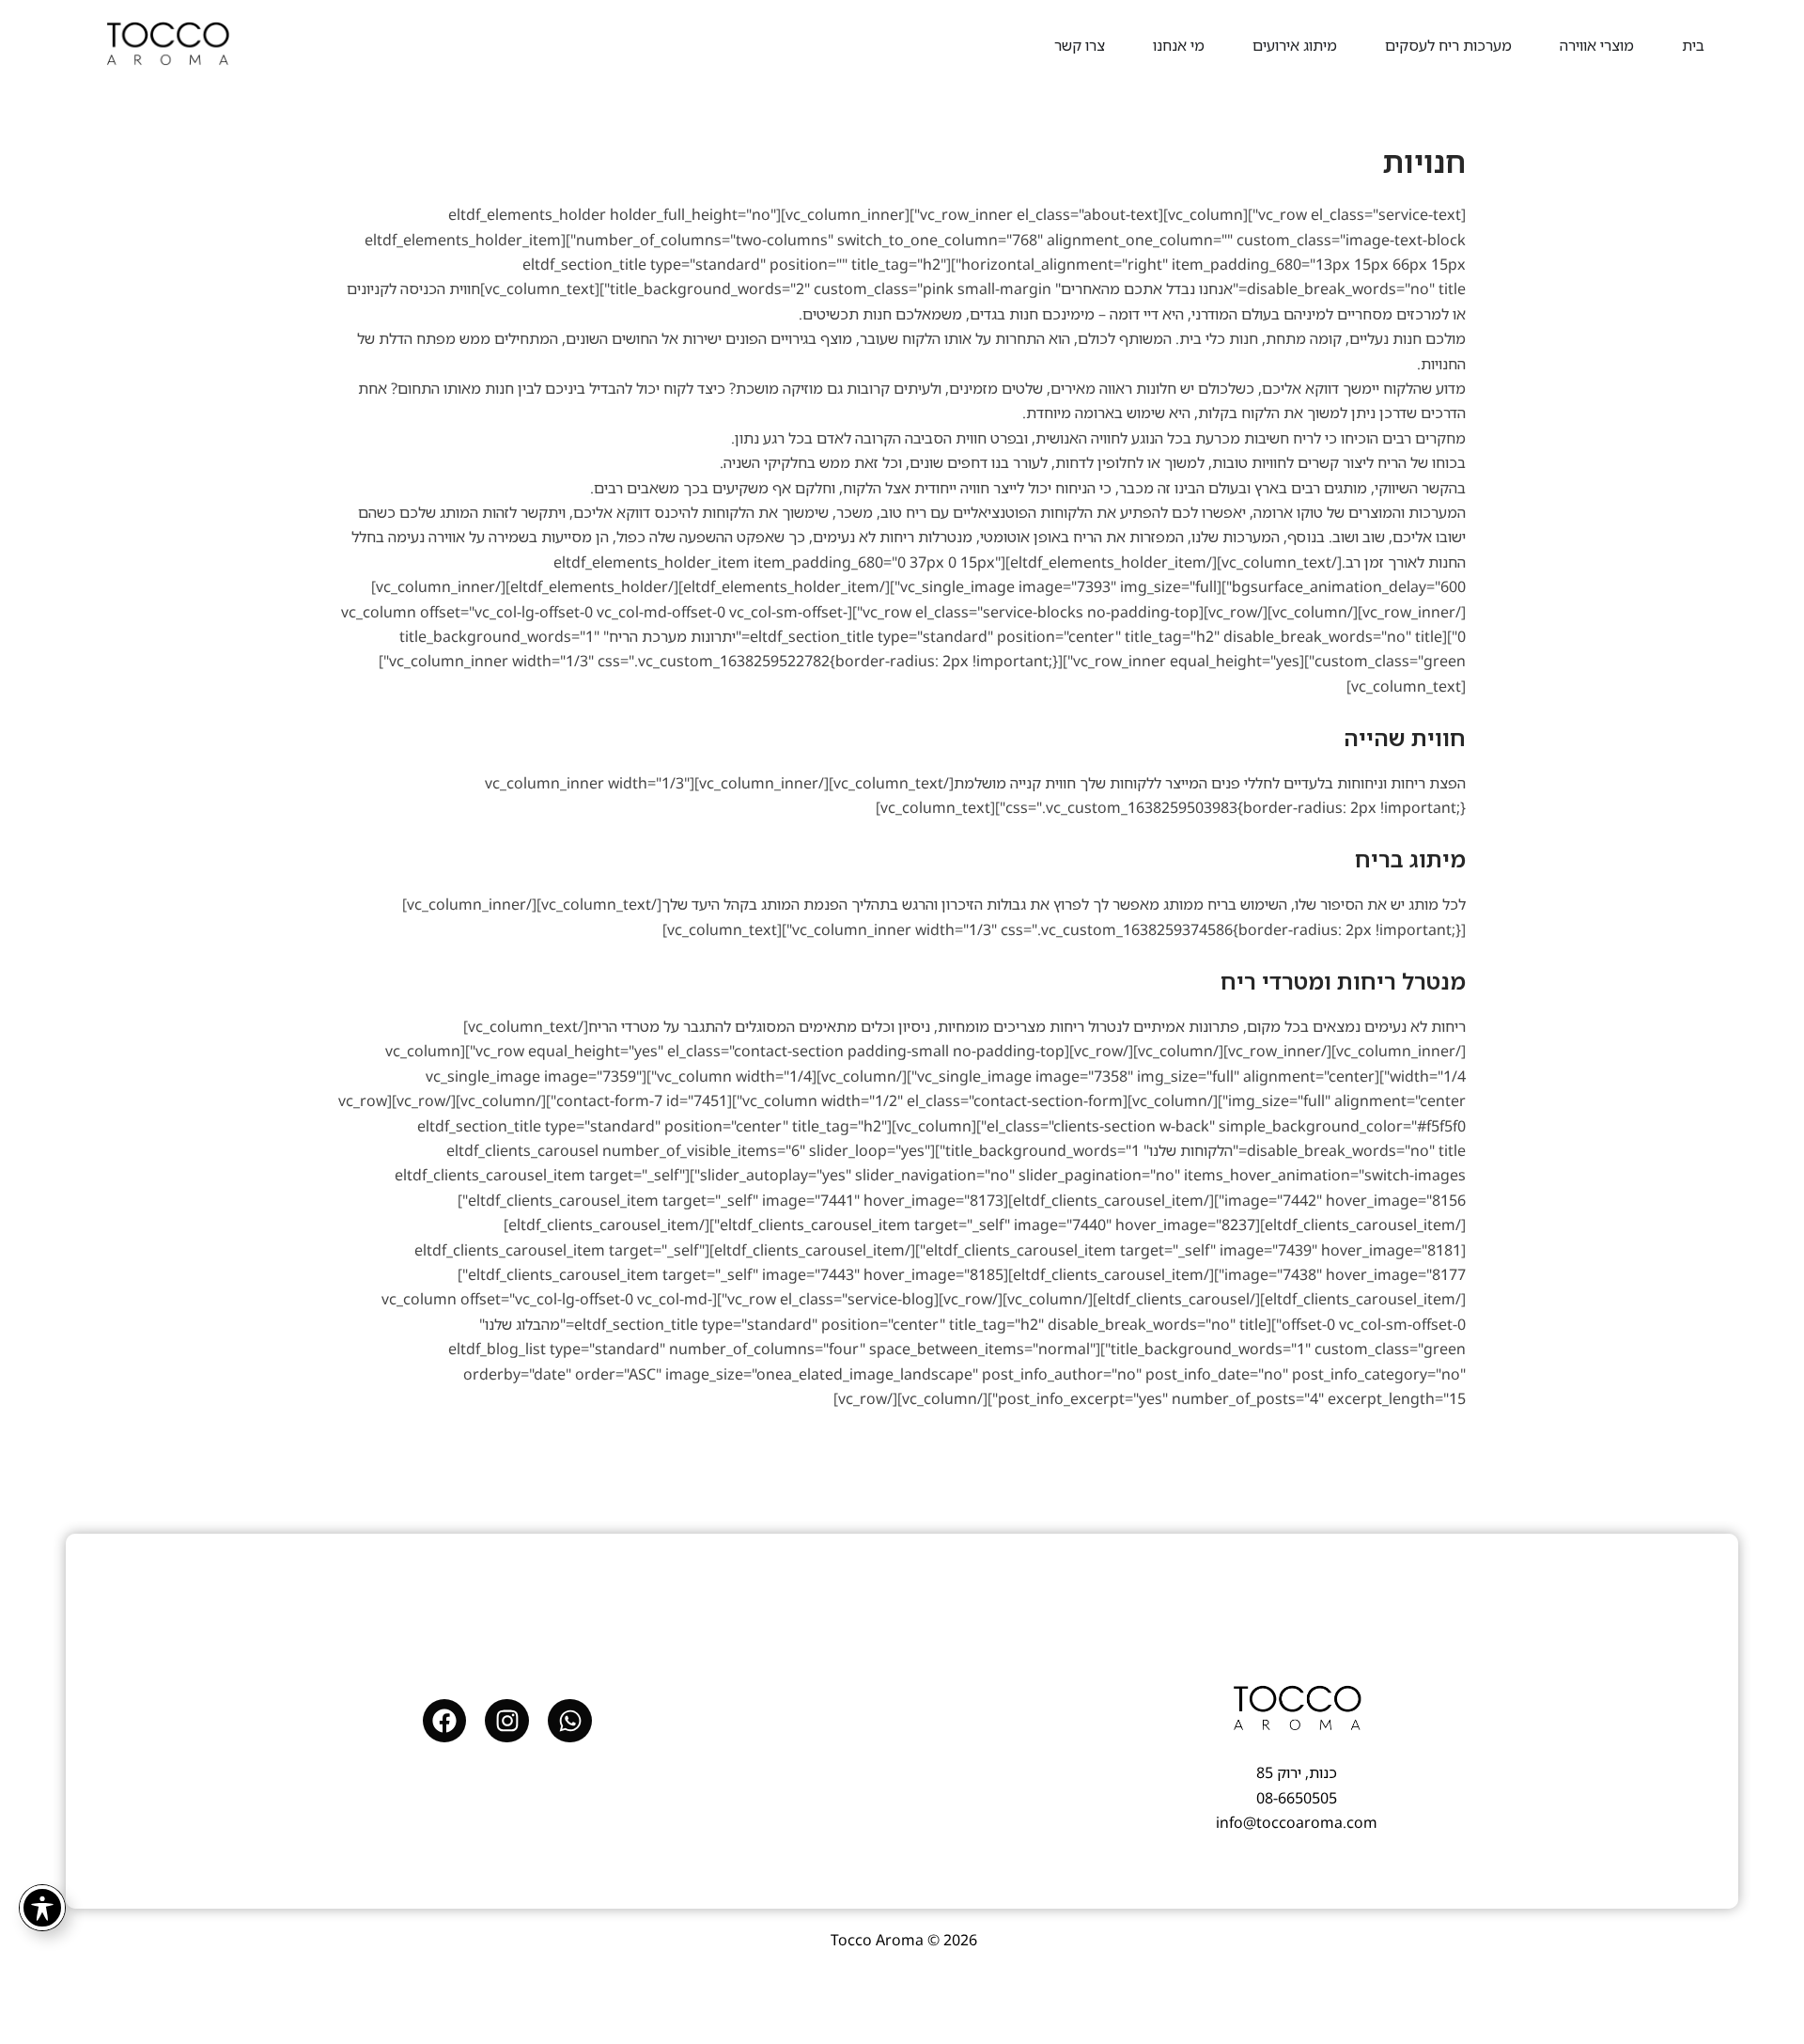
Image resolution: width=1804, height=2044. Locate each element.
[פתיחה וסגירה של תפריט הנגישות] (42, 1908)
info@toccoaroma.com (1297, 1822)
